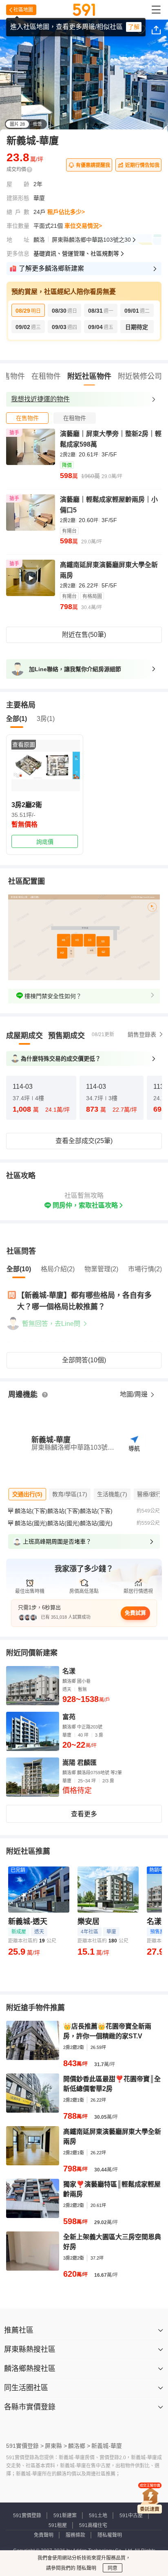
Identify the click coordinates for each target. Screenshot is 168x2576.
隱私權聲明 (110, 2535)
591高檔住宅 (93, 2525)
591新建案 (65, 2516)
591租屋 (58, 2525)
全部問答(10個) (84, 1360)
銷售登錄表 (142, 1034)
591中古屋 (131, 2516)
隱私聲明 (86, 2568)
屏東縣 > (56, 2446)
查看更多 (84, 1814)
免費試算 (135, 1613)
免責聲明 (44, 2535)
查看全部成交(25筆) (84, 1141)
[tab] (27, 418)
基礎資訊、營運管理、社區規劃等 (76, 254)
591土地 (98, 2516)
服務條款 (75, 2535)
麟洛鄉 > (79, 2446)
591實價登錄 (27, 2516)
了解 (134, 27)
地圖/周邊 (135, 1394)
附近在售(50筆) (84, 635)
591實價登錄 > (25, 2446)
